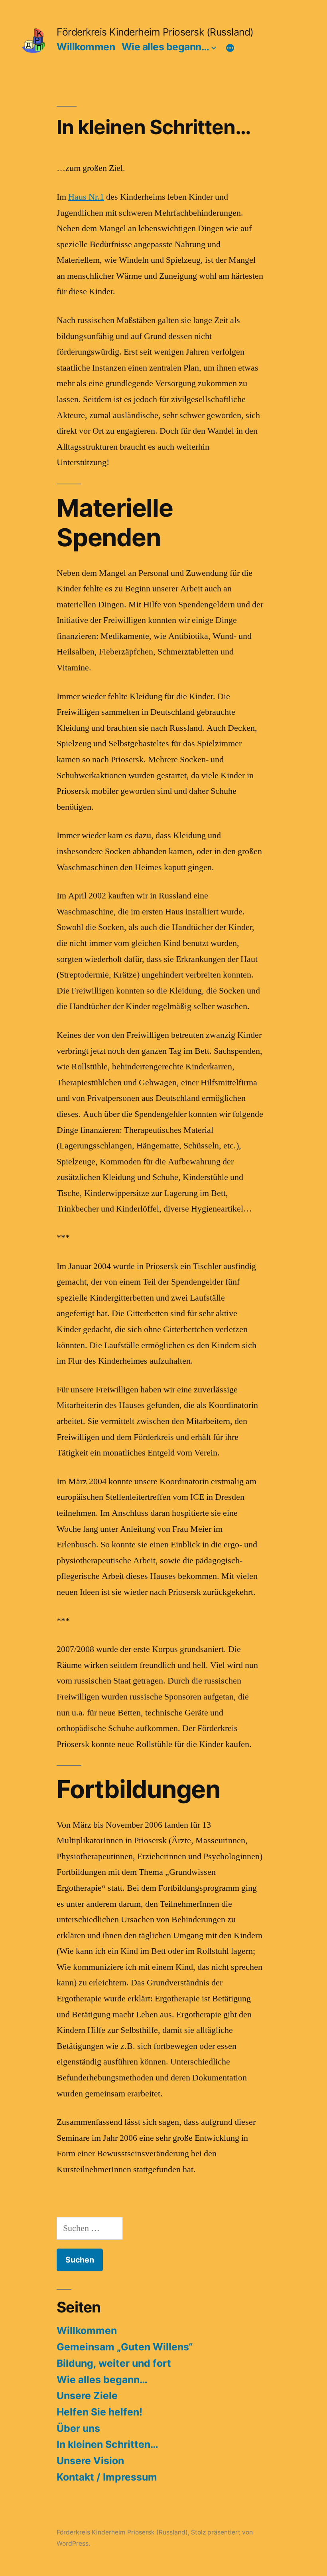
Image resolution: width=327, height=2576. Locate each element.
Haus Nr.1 (86, 197)
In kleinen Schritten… (107, 2444)
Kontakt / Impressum (107, 2477)
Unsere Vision (90, 2461)
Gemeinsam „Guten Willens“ (125, 2347)
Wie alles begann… (165, 47)
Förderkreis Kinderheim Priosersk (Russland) (155, 32)
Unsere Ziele (87, 2396)
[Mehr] (230, 48)
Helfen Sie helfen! (99, 2412)
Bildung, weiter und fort (114, 2363)
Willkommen (86, 47)
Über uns (78, 2428)
